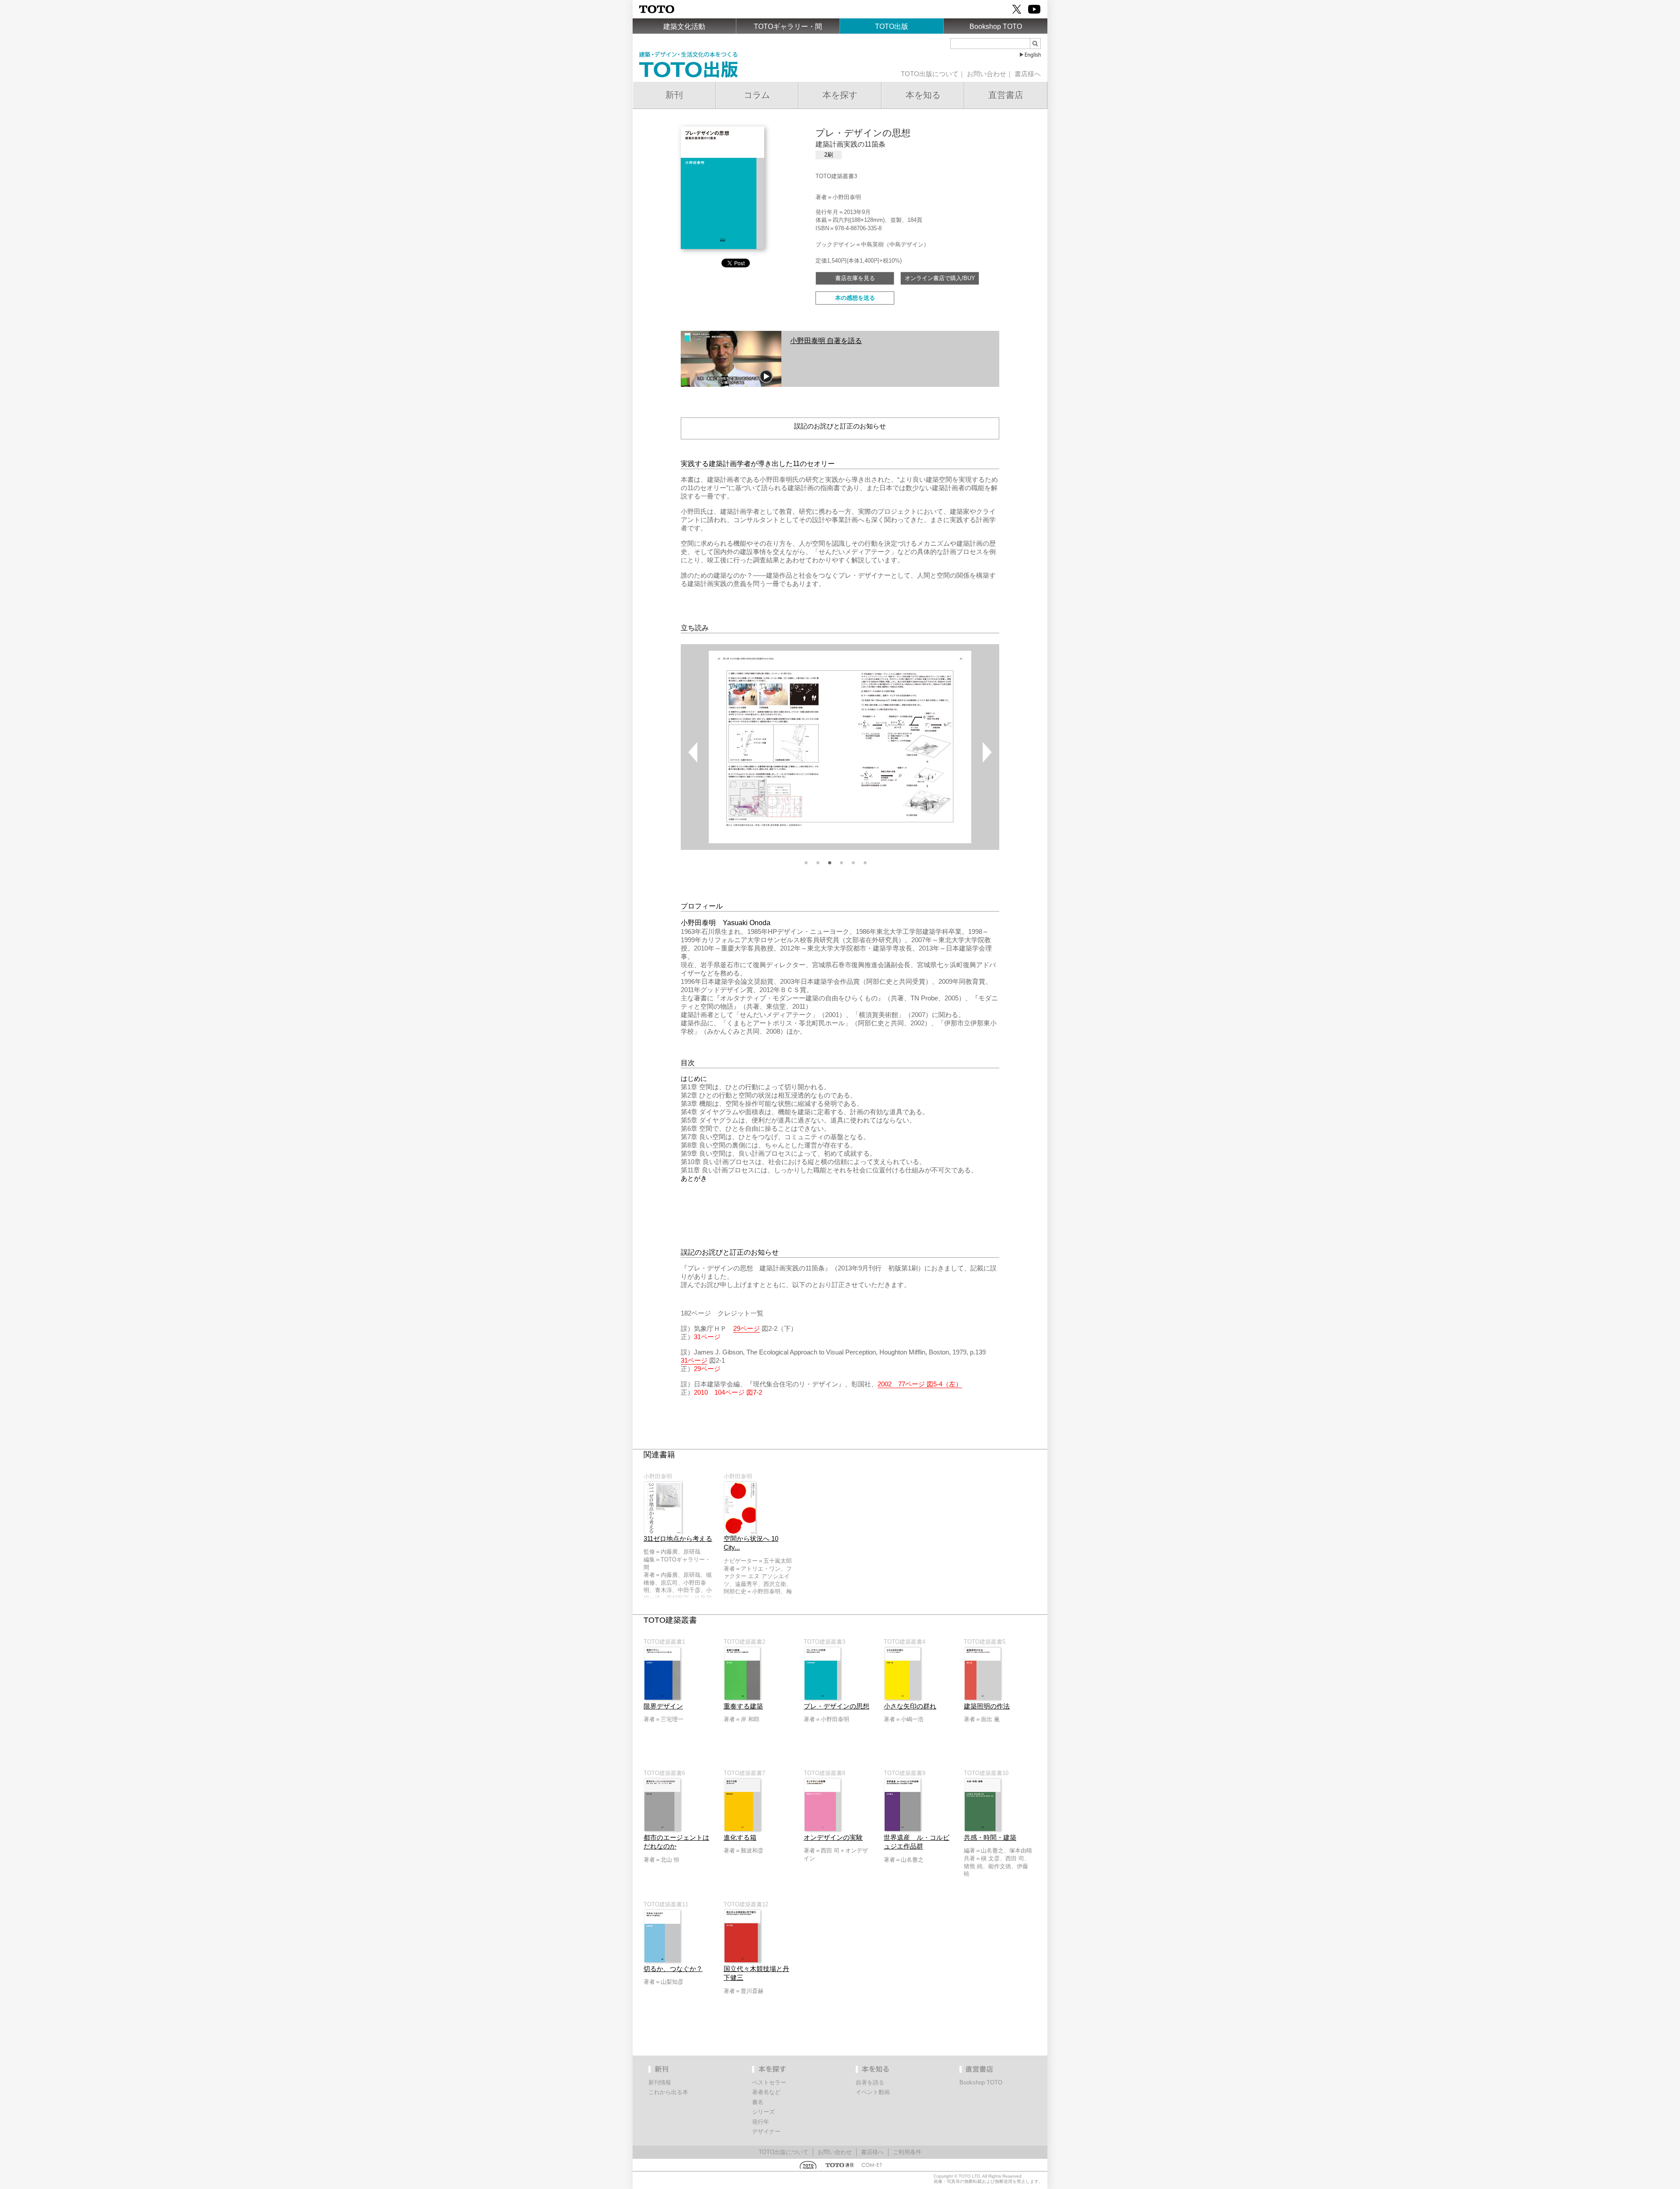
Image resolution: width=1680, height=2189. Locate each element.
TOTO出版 (892, 26)
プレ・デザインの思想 (836, 1706)
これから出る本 (668, 2092)
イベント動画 (873, 2092)
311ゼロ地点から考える (678, 1539)
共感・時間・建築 (990, 1838)
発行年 (761, 2122)
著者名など (766, 2092)
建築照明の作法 (987, 1706)
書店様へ (1028, 74)
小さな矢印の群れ (910, 1706)
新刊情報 (660, 2082)
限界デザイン (663, 1706)
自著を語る (870, 2082)
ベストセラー (769, 2082)
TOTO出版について (930, 74)
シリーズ (763, 2112)
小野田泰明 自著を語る (826, 340)
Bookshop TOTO (996, 26)
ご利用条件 (907, 2152)
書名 (758, 2102)
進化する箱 (740, 1838)
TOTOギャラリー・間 (788, 26)
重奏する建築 (743, 1706)
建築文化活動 (684, 26)
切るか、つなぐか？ (673, 1969)
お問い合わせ (987, 74)
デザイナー (766, 2131)
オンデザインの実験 (833, 1838)
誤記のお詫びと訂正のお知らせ (840, 426)
